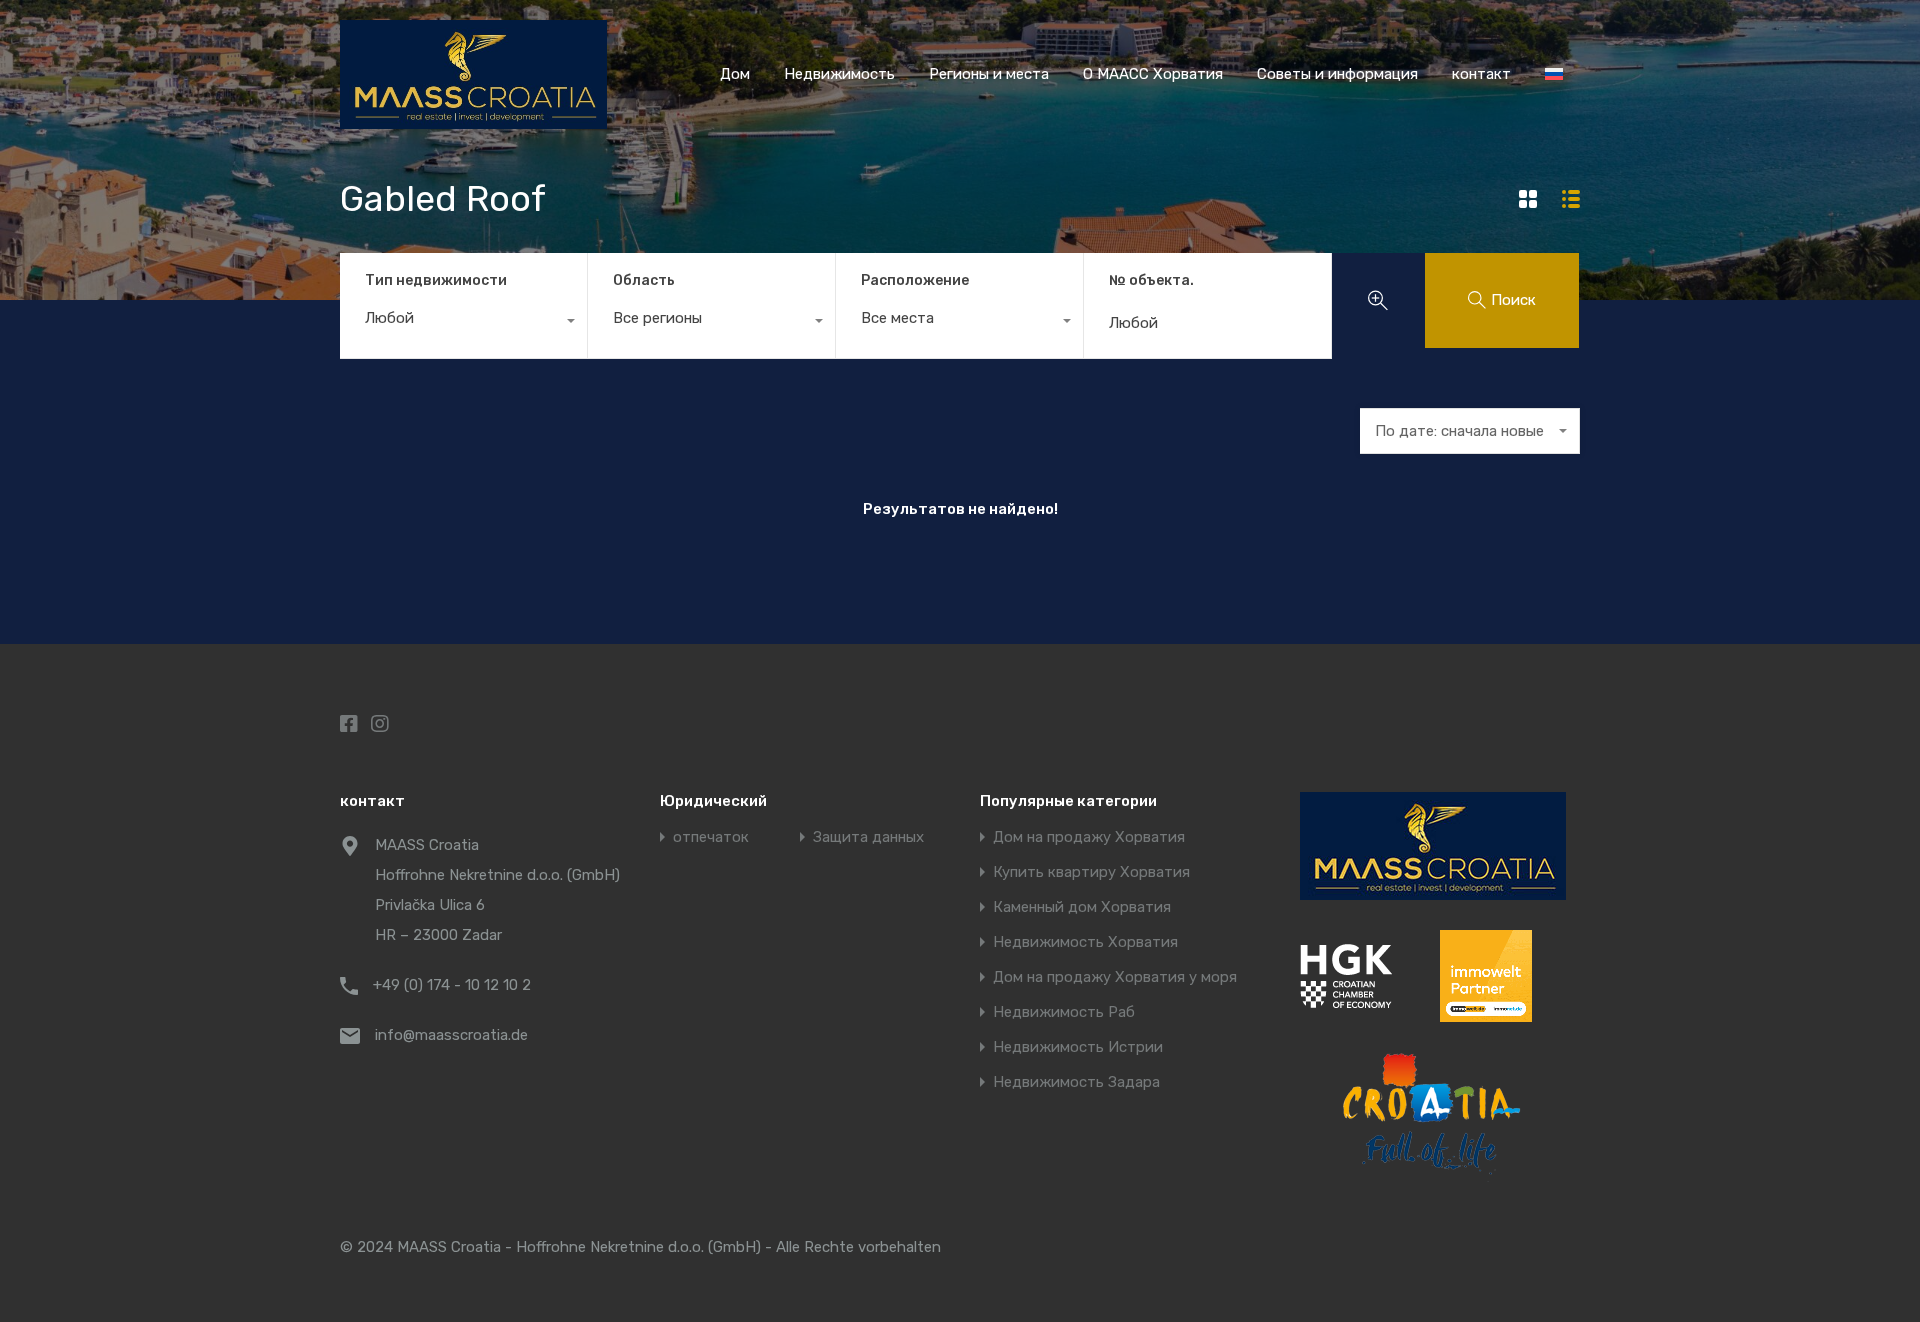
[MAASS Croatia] (473, 120)
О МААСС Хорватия (1153, 74)
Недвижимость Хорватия (1085, 942)
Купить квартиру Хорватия (1091, 872)
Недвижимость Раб (1064, 1012)
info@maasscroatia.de (451, 1035)
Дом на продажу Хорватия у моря (1115, 977)
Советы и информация (1337, 74)
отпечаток (711, 837)
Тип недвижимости (436, 280)
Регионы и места (989, 74)
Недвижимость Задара (1076, 1082)
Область (644, 280)
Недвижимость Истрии (1078, 1047)
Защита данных (868, 837)
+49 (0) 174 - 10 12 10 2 (452, 985)
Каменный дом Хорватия (1082, 907)
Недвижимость (839, 74)
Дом (735, 74)
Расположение (915, 280)
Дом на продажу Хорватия (1089, 837)
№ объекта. (1151, 281)
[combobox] (463, 323)
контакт (1481, 74)
